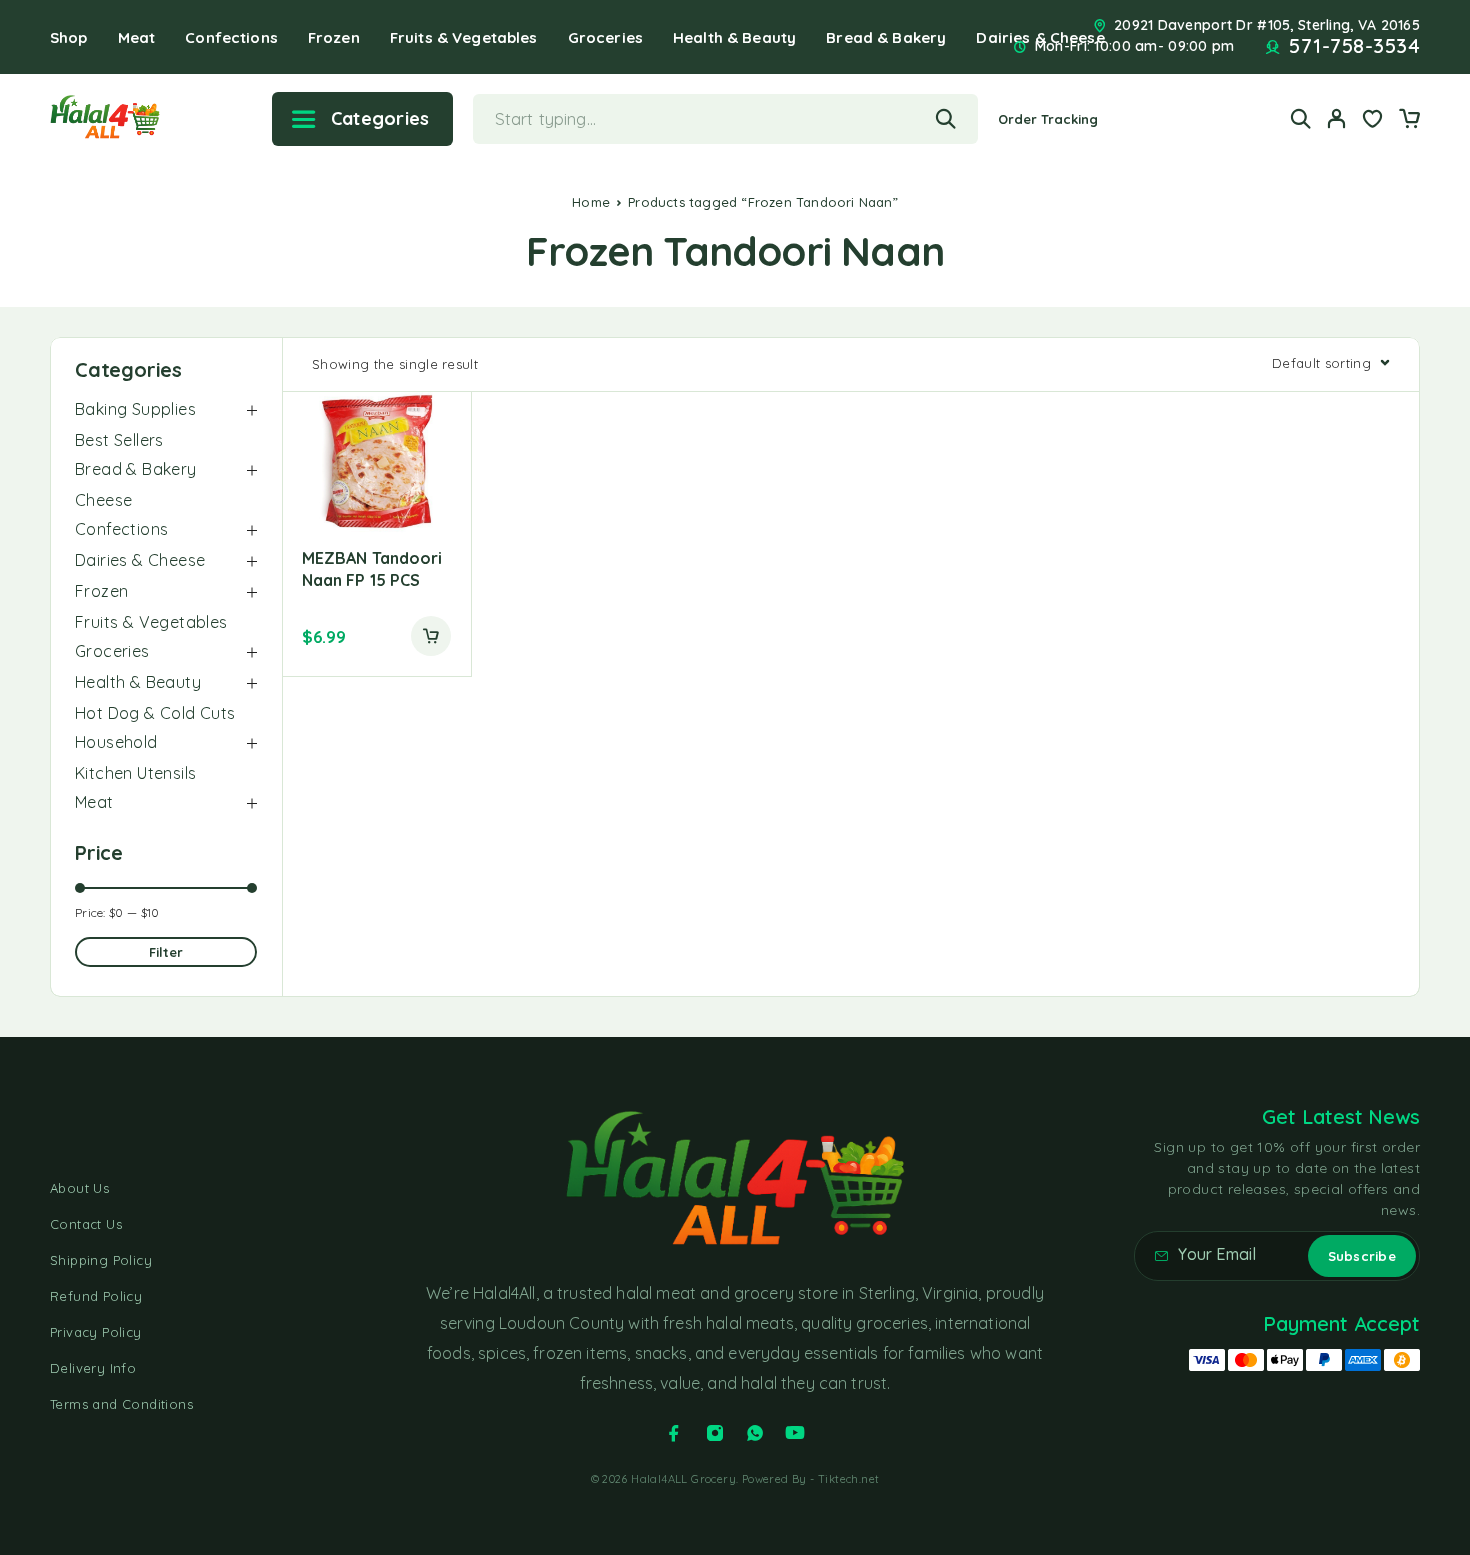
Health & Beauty (734, 37)
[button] (431, 636)
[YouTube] (795, 1433)
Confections (231, 37)
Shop (69, 37)
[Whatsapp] (755, 1433)
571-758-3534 (1354, 46)
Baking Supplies (135, 409)
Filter (166, 952)
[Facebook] (674, 1433)
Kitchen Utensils (135, 773)
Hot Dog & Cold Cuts (155, 713)
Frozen (334, 37)
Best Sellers (119, 440)
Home (591, 202)
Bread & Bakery (886, 37)
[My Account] (1337, 118)
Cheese (103, 500)
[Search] (1301, 118)
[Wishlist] (1373, 121)
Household (116, 742)
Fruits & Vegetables (464, 37)
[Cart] (1409, 121)
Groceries (605, 37)
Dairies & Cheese (140, 560)
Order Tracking (1048, 119)
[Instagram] (715, 1433)
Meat (137, 37)
